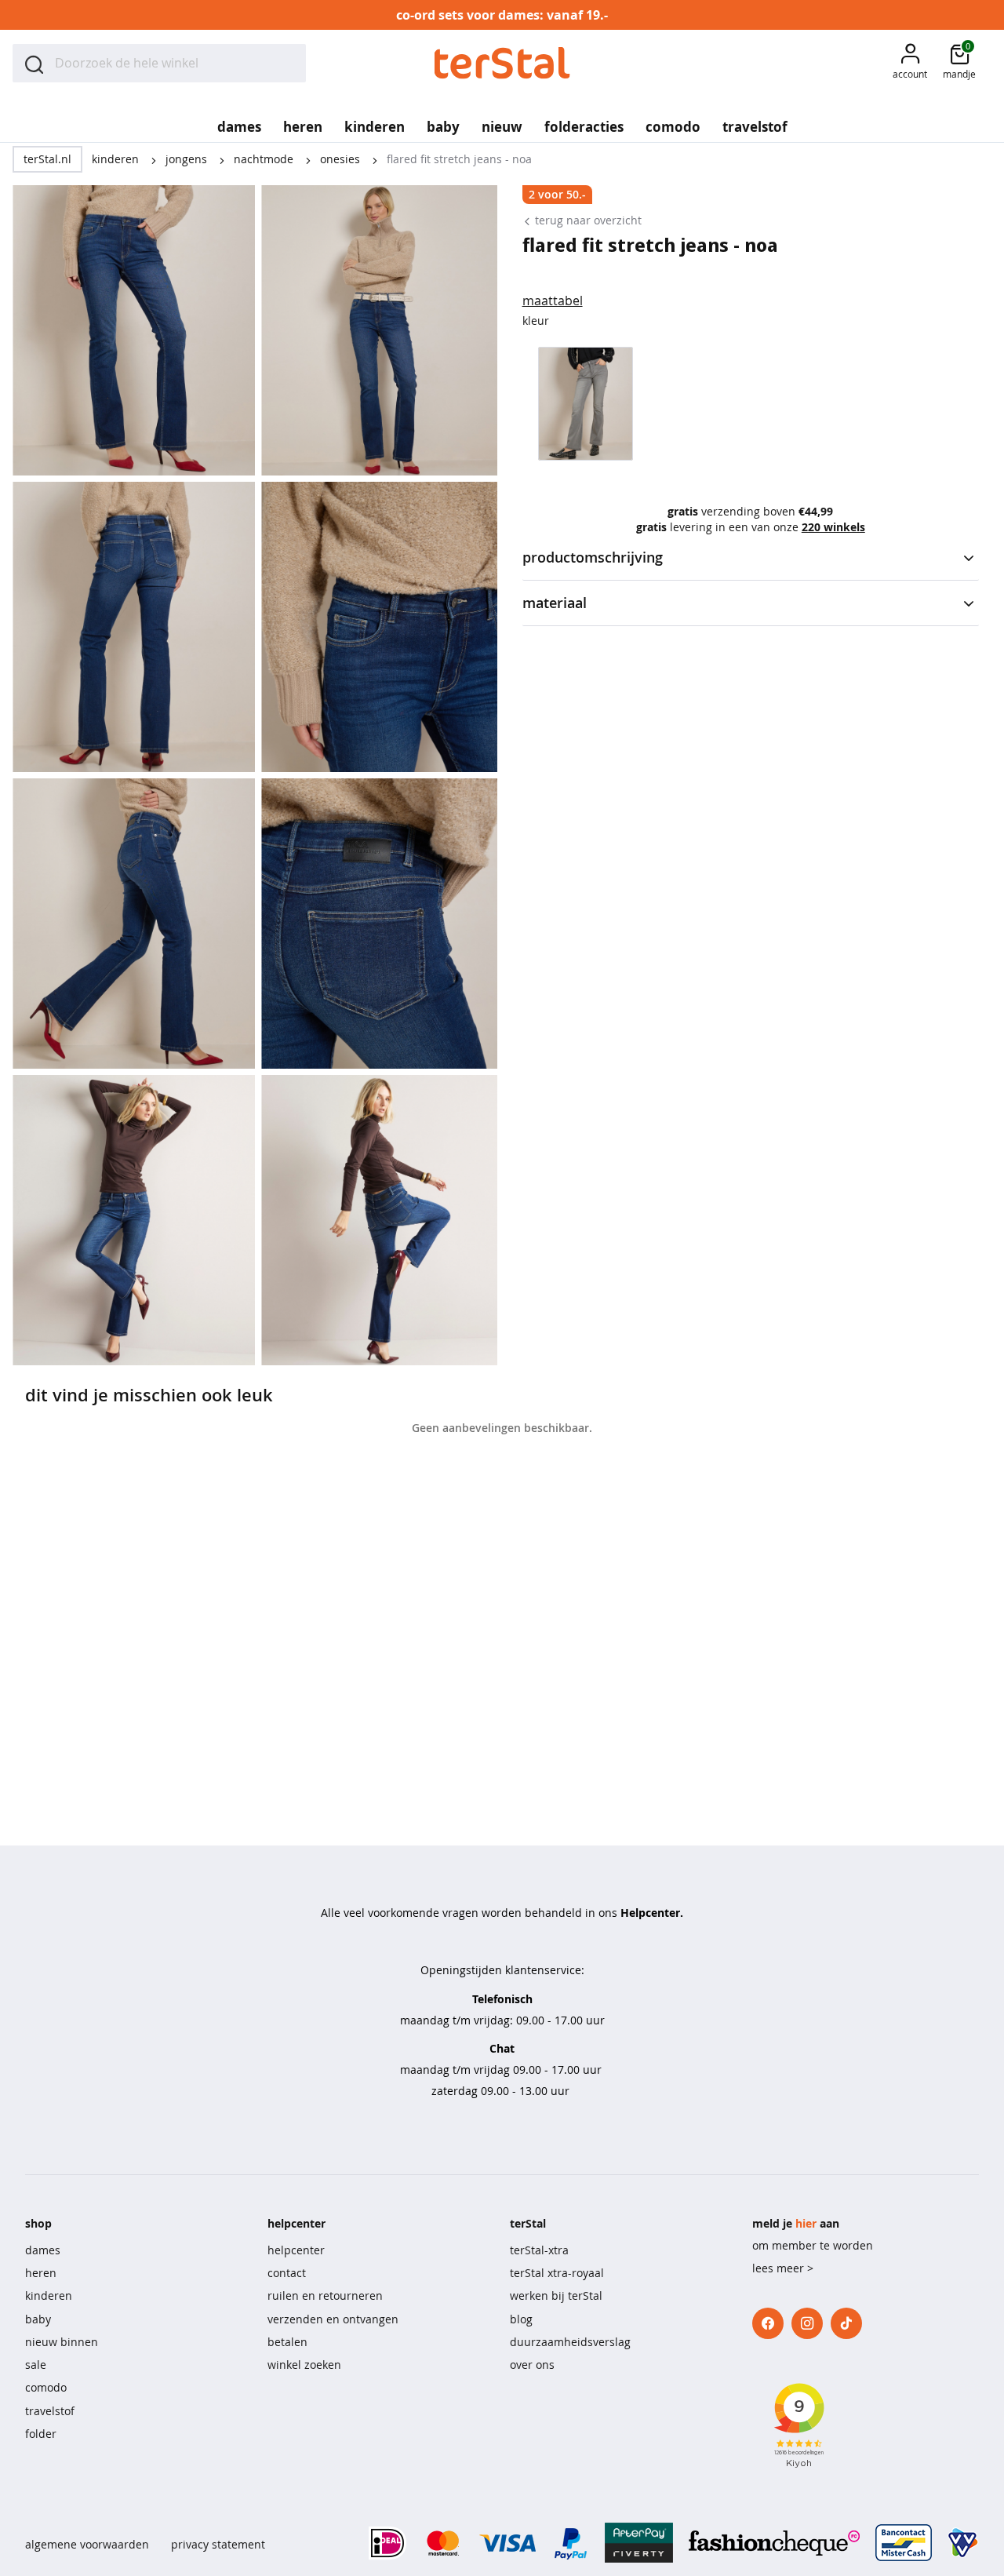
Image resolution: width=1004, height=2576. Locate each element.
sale (36, 2365)
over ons (532, 2365)
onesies (342, 159)
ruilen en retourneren (325, 2295)
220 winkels (833, 527)
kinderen (117, 159)
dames (43, 2250)
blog (521, 2319)
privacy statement (218, 2544)
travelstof (50, 2411)
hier (806, 2223)
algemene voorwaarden (87, 2544)
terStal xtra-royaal (557, 2273)
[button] (910, 63)
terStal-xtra (539, 2250)
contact (287, 2273)
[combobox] (159, 63)
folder (41, 2434)
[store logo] (502, 63)
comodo (46, 2387)
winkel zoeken (304, 2365)
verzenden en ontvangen (333, 2319)
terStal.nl (47, 159)
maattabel (553, 301)
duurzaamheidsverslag (570, 2342)
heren (41, 2273)
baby (38, 2319)
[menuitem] (239, 122)
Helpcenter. (652, 1913)
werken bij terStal (556, 2295)
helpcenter (296, 2250)
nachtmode (265, 159)
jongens (188, 159)
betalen (287, 2342)
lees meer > (783, 2268)
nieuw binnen (62, 2342)
